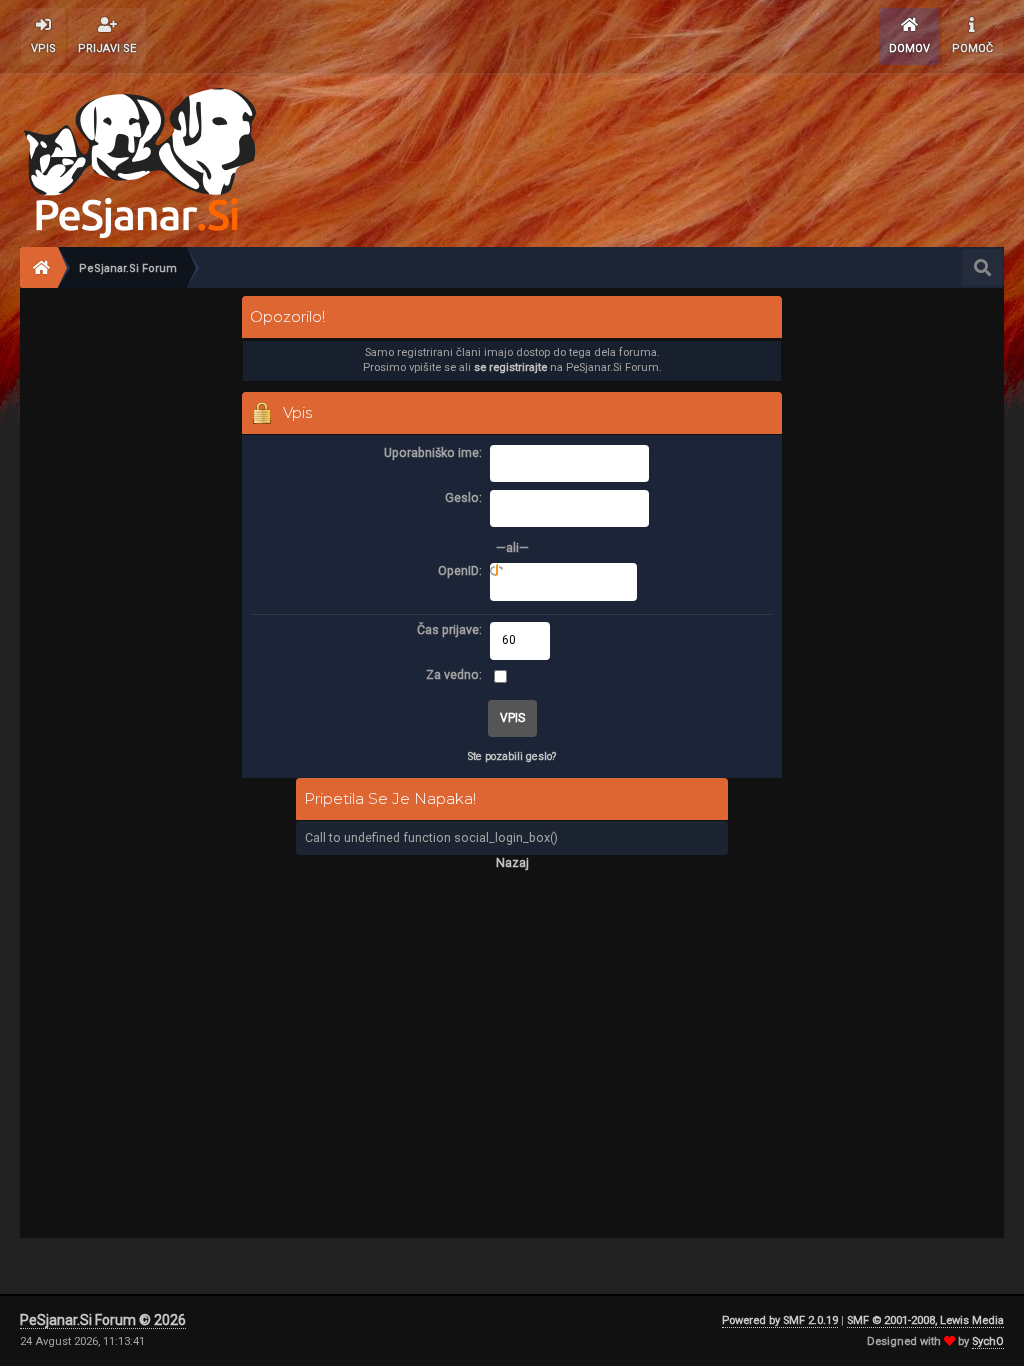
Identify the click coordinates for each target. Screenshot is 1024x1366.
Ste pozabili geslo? (512, 756)
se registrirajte (510, 367)
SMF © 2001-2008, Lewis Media (925, 1320)
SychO (988, 1341)
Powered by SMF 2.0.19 (780, 1320)
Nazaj (512, 862)
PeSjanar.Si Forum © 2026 (103, 1320)
